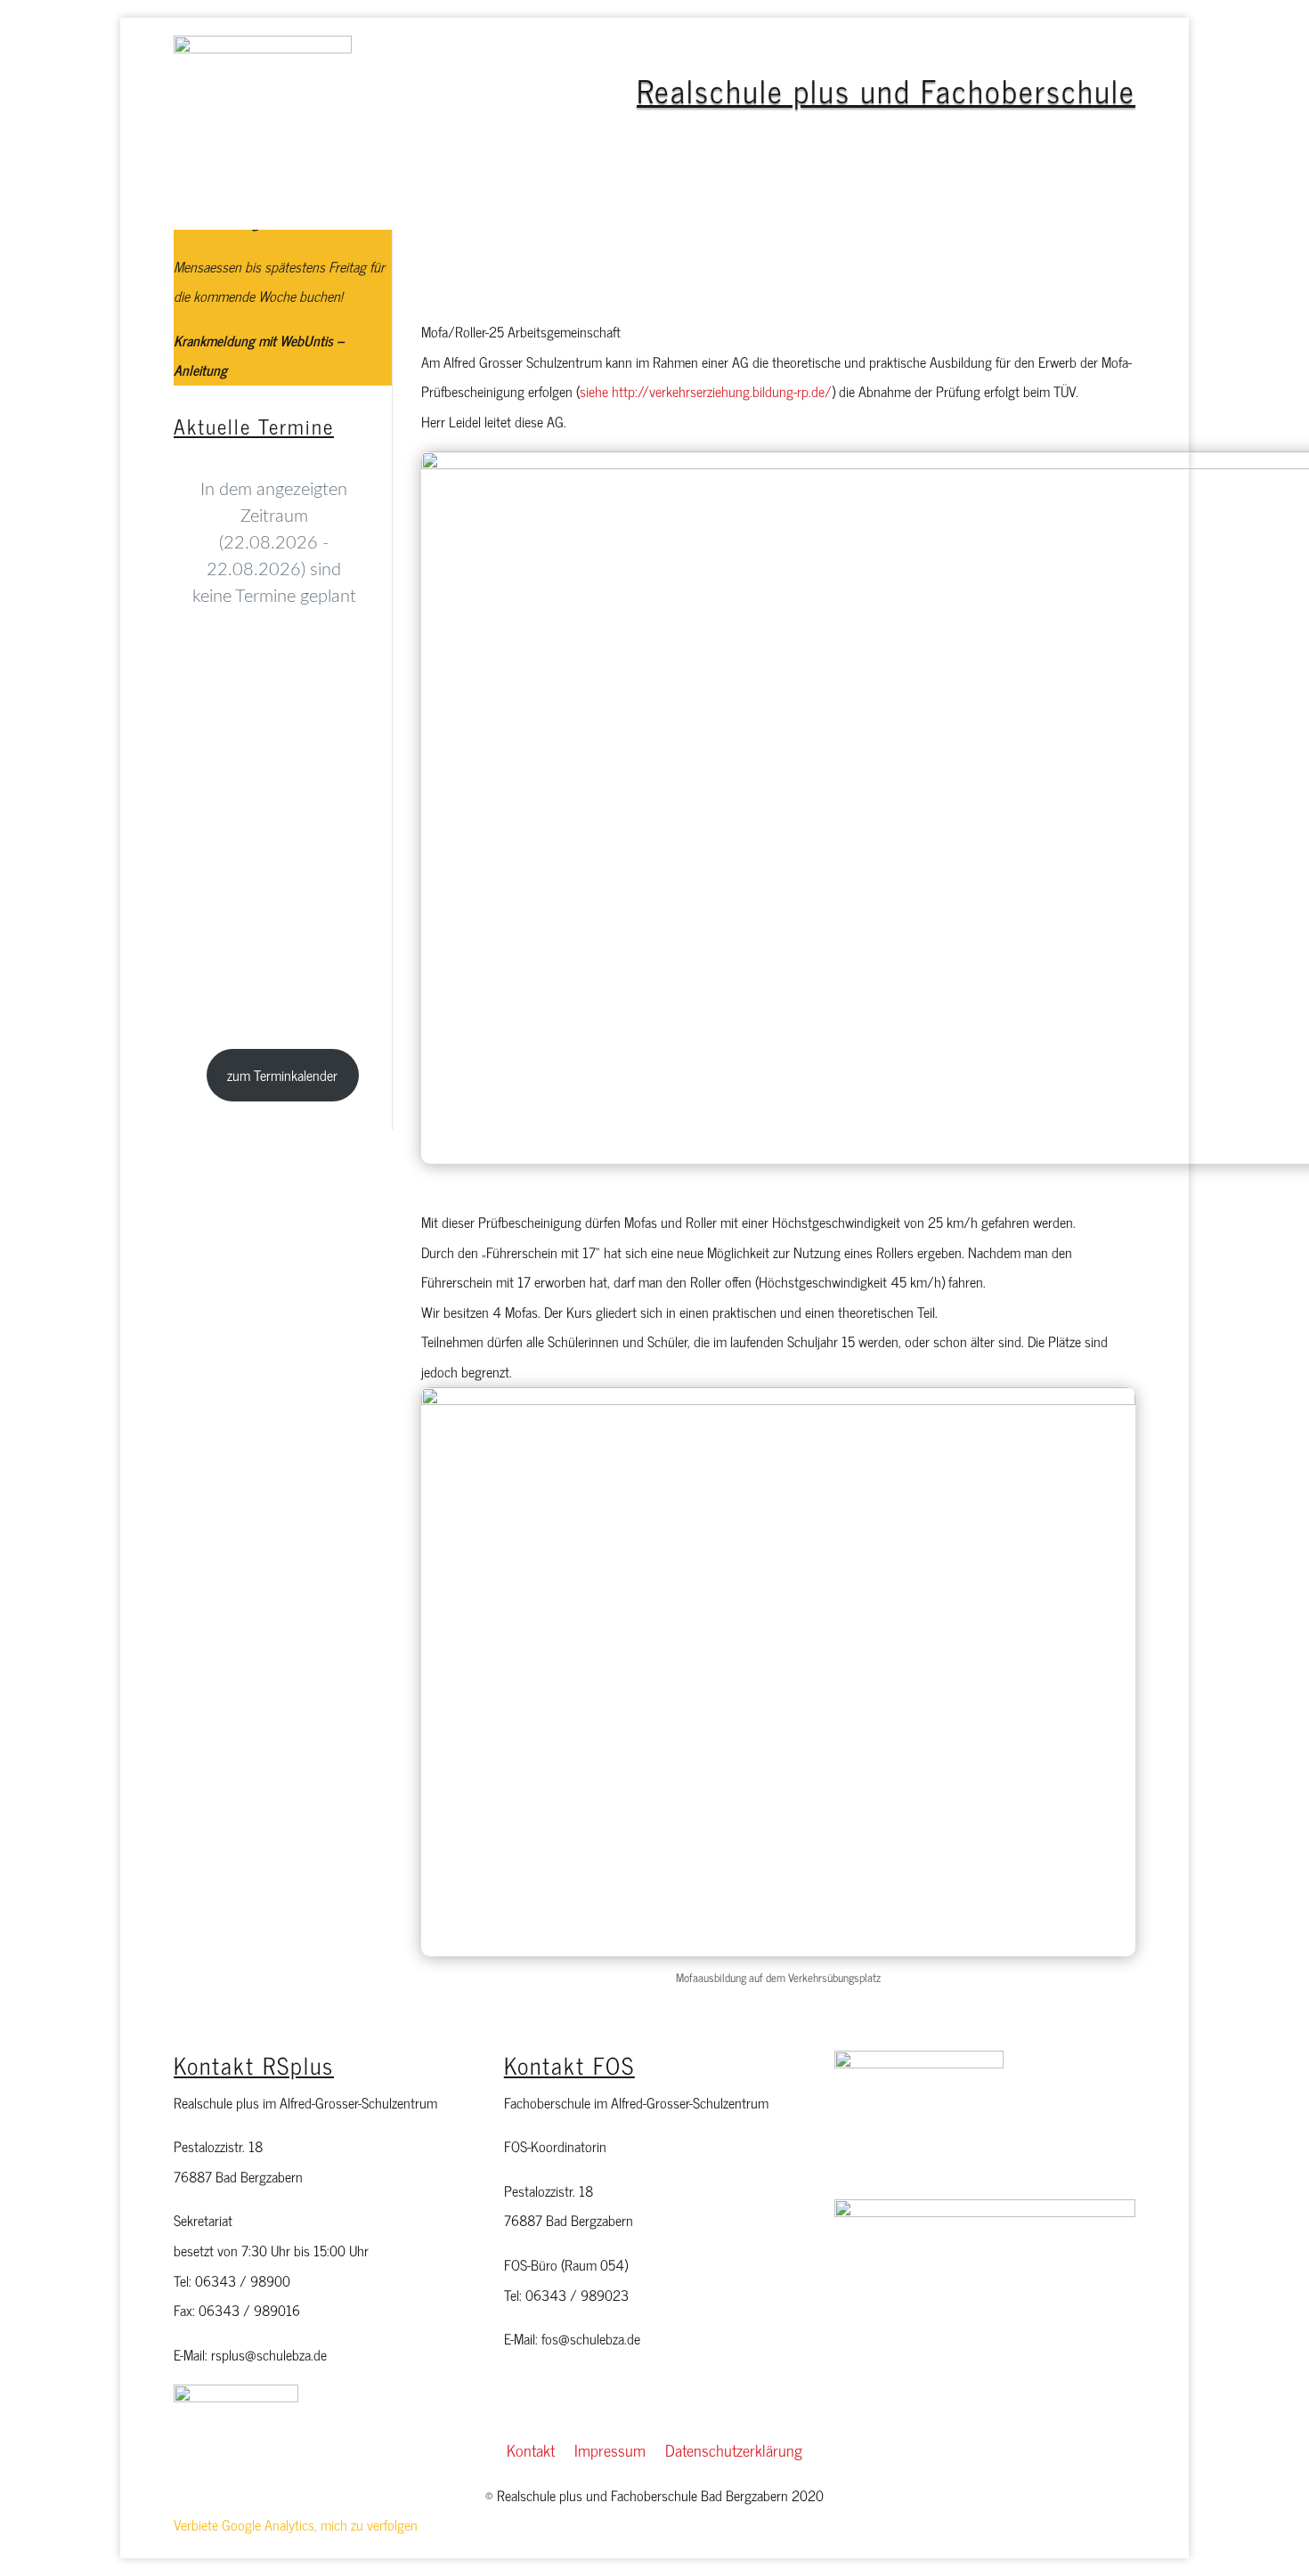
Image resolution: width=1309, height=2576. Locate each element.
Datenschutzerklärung (734, 2453)
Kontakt (531, 2453)
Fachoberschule (714, 200)
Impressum (610, 2453)
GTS (470, 200)
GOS (1005, 200)
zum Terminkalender (282, 1075)
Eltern (609, 200)
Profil (537, 200)
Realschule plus (370, 200)
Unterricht (832, 200)
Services (927, 200)
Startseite (272, 200)
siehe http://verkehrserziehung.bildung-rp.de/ (706, 391)
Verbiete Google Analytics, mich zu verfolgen (296, 2524)
